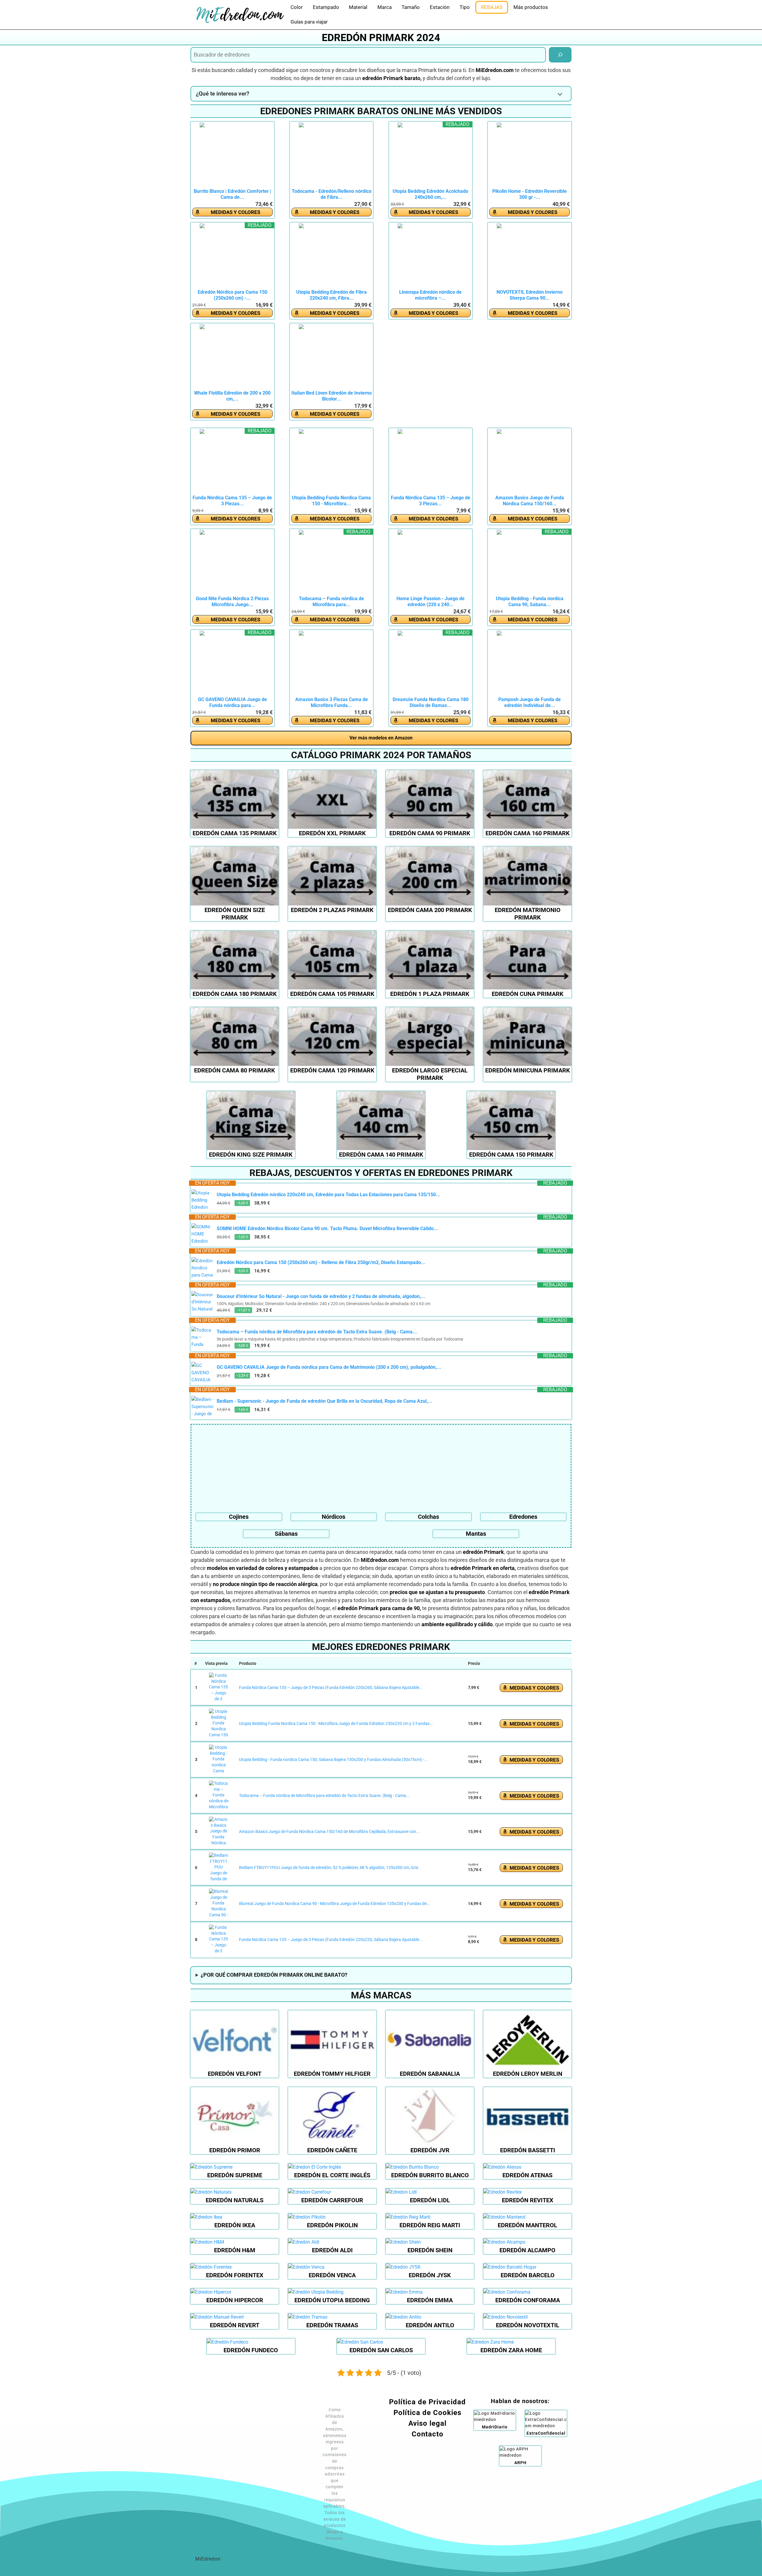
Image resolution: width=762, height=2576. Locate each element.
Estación (440, 7)
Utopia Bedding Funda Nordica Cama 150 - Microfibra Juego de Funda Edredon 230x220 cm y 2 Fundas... (336, 1723)
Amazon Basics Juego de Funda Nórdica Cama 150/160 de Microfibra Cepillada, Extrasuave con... (329, 1831)
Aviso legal (427, 2423)
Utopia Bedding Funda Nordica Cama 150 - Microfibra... (331, 501)
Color (297, 7)
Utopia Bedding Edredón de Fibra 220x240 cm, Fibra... (331, 295)
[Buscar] (560, 55)
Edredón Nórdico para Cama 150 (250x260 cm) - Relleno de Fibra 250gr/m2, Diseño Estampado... (321, 1262)
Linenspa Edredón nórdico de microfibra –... (430, 295)
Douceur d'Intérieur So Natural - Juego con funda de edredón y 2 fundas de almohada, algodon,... (321, 1296)
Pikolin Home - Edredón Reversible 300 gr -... (530, 194)
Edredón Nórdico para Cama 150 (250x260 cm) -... (232, 295)
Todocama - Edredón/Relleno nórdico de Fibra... (332, 194)
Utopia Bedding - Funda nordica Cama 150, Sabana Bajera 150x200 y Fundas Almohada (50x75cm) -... (333, 1759)
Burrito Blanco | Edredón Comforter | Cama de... (232, 194)
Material (358, 7)
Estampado (326, 7)
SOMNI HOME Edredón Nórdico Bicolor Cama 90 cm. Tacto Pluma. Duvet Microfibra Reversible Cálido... (327, 1228)
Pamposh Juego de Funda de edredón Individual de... (530, 702)
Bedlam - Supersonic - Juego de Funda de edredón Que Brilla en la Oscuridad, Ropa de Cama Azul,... (324, 1401)
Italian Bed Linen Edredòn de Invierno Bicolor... (332, 396)
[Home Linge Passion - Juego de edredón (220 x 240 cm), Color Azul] (430, 563)
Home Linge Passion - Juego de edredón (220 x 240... (431, 602)
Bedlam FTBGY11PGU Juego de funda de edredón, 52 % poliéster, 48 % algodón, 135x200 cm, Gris (329, 1868)
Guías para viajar (309, 22)
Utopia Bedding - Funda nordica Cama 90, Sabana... (530, 602)
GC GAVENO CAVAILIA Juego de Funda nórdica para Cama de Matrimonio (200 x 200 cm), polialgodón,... (329, 1367)
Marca (385, 7)
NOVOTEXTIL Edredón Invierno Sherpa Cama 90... (530, 295)
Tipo (465, 7)
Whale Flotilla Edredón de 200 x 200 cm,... (232, 396)
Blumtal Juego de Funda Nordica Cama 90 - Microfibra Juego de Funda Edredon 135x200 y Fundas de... (335, 1904)
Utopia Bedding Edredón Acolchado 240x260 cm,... (430, 194)
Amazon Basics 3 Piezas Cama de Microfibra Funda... (332, 702)
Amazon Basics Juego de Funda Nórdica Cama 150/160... (530, 501)
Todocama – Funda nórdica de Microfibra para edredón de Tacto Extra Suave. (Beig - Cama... (317, 1332)
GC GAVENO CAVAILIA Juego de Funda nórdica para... (232, 702)
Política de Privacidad (427, 2402)
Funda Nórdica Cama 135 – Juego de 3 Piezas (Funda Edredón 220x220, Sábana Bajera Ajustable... (331, 1940)
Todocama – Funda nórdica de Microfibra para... (331, 602)
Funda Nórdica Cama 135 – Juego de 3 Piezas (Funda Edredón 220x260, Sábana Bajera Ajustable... (331, 1687)
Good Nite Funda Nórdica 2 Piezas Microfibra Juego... (232, 602)
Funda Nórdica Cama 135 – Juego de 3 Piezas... (232, 501)
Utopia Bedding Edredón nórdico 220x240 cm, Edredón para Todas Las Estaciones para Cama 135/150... (328, 1195)
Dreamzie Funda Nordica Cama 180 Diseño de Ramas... (431, 702)
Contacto (428, 2434)
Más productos (531, 7)
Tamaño (411, 7)
